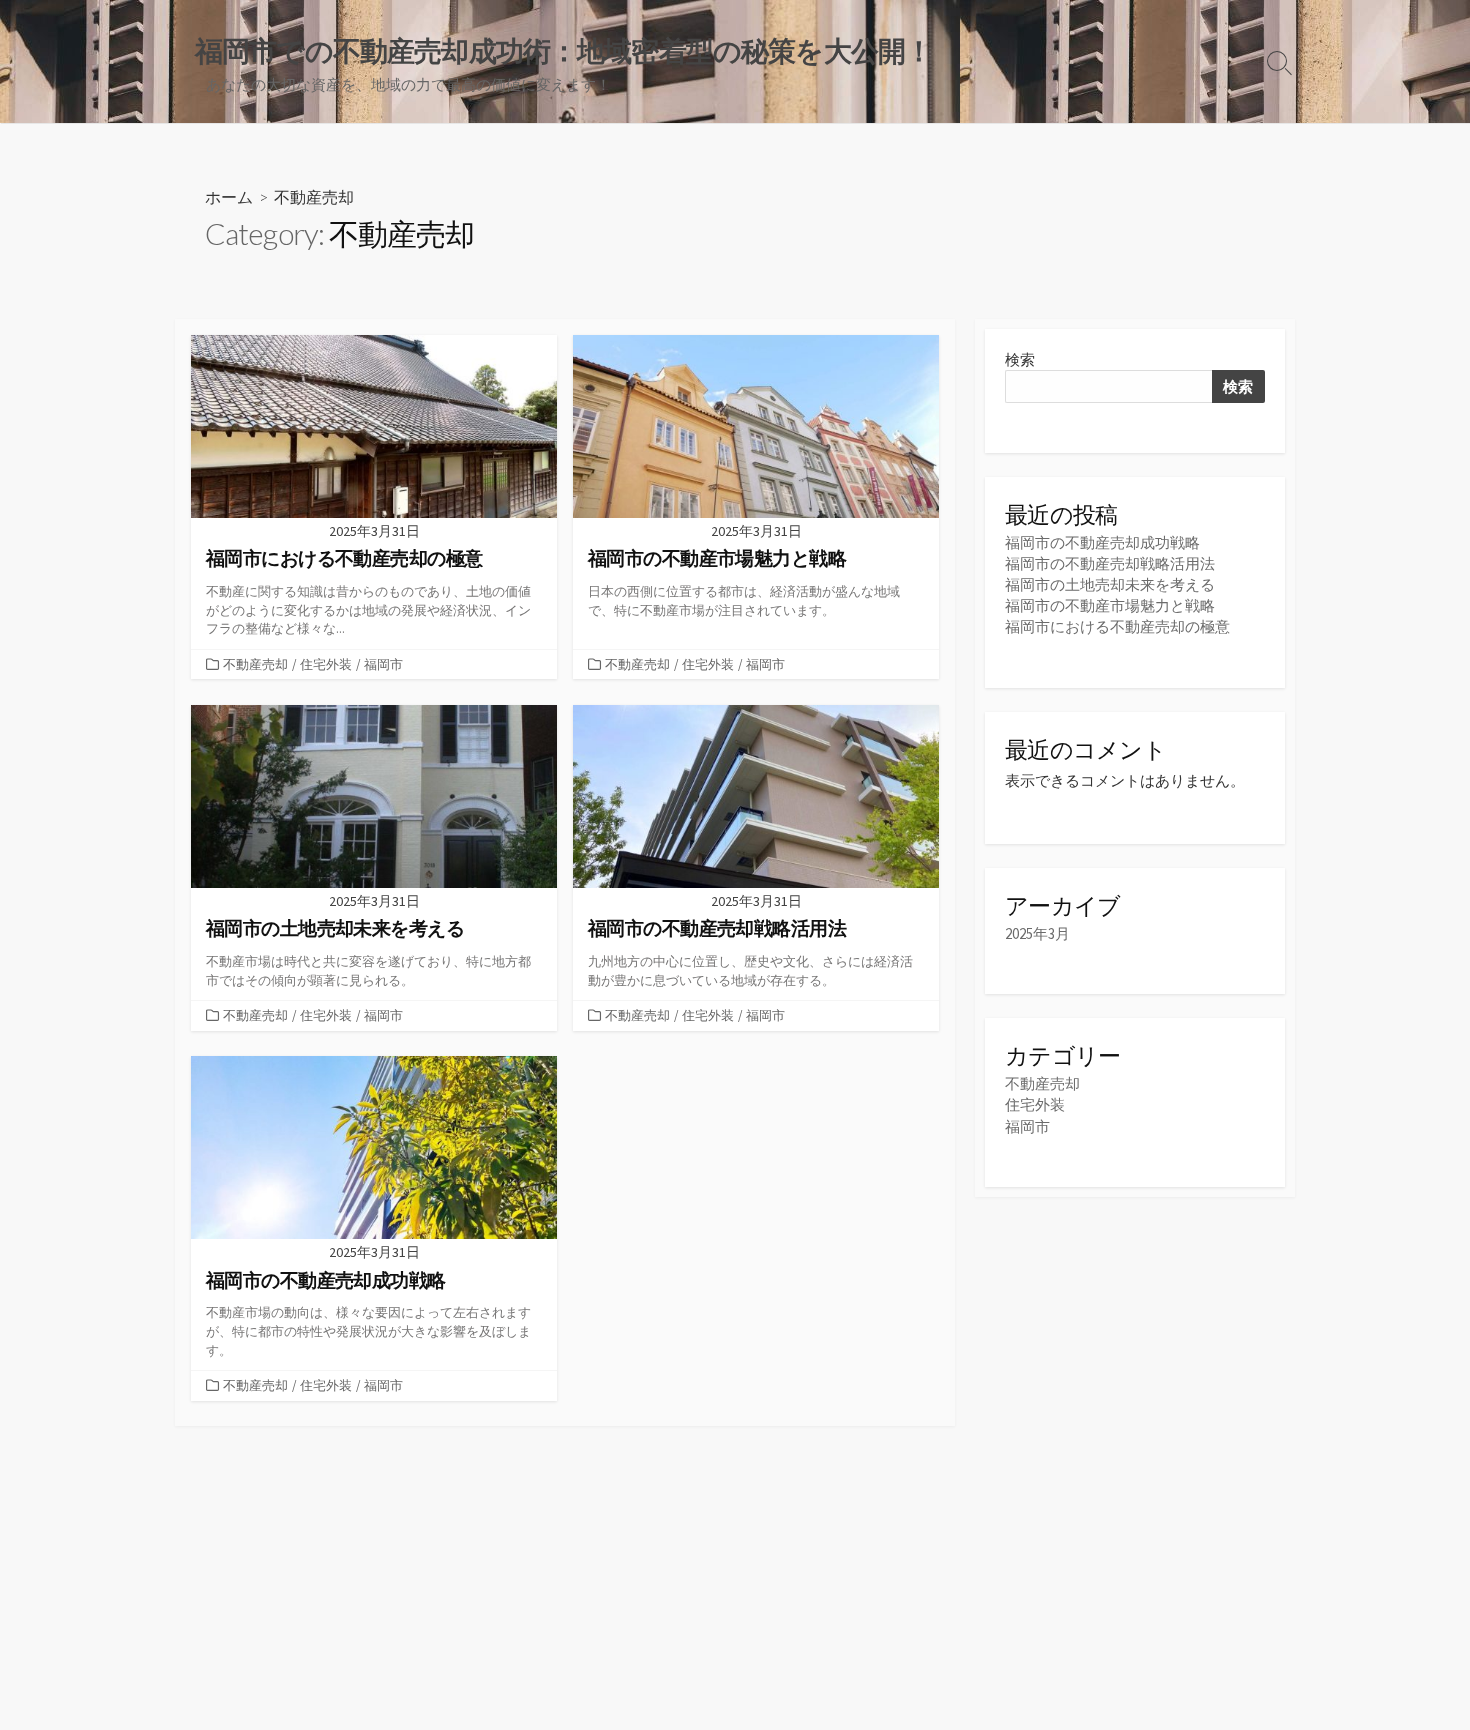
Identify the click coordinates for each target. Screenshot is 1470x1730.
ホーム (229, 196)
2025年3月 (1037, 933)
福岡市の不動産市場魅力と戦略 (1110, 605)
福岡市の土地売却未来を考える (1110, 584)
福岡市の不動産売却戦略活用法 (1110, 563)
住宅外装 (326, 664)
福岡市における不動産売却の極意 (1117, 626)
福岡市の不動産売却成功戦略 (1102, 542)
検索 (1020, 359)
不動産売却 (255, 664)
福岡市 (383, 664)
